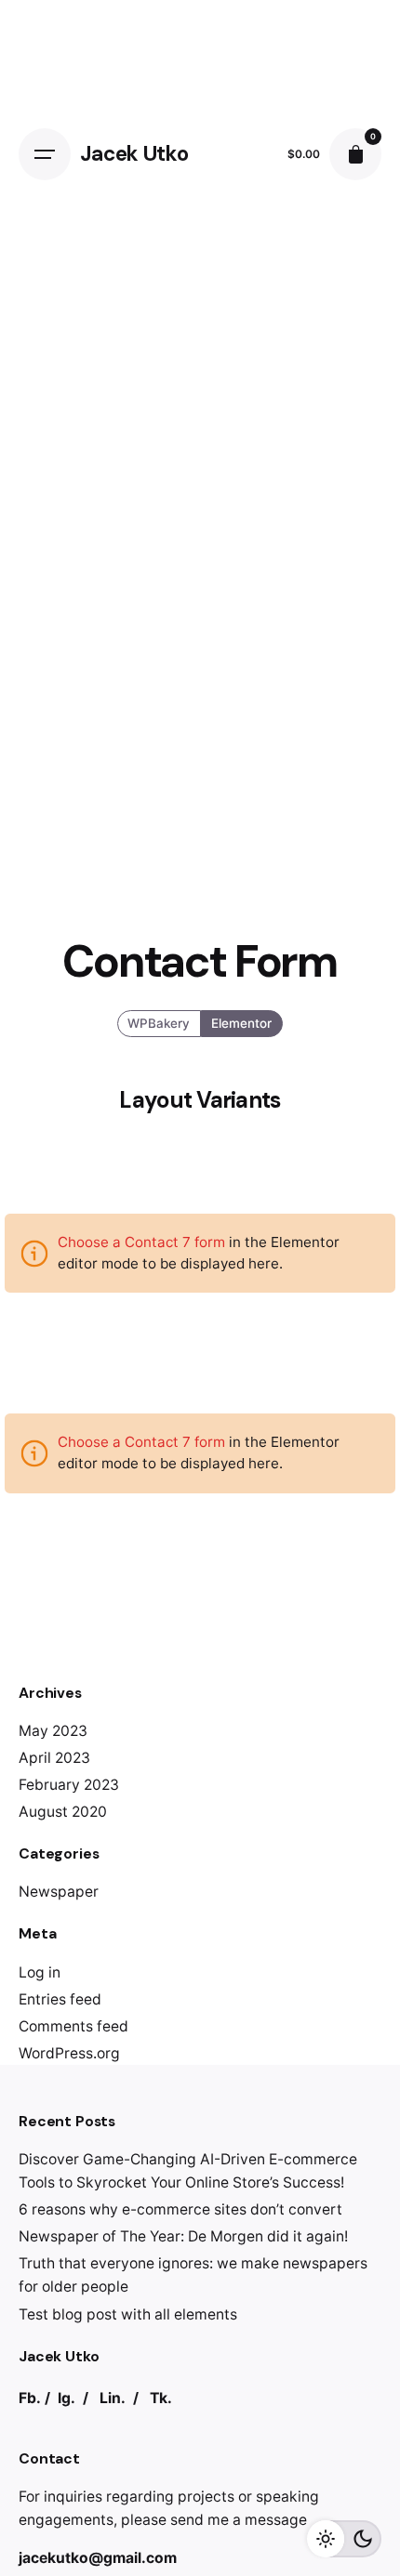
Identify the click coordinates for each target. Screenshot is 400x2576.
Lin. (113, 2398)
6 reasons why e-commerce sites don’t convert (180, 2209)
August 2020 (63, 1812)
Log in (40, 1972)
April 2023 (54, 1758)
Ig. (67, 2398)
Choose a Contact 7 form (141, 1242)
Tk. (161, 2398)
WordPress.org (69, 2053)
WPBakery (160, 1023)
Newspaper (59, 1892)
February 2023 (69, 1785)
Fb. (30, 2398)
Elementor (241, 1023)
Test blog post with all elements (128, 2314)
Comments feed (73, 2026)
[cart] (355, 154)
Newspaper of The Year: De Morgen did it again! (183, 2236)
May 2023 (53, 1731)
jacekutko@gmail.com (98, 2558)
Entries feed (60, 1999)
